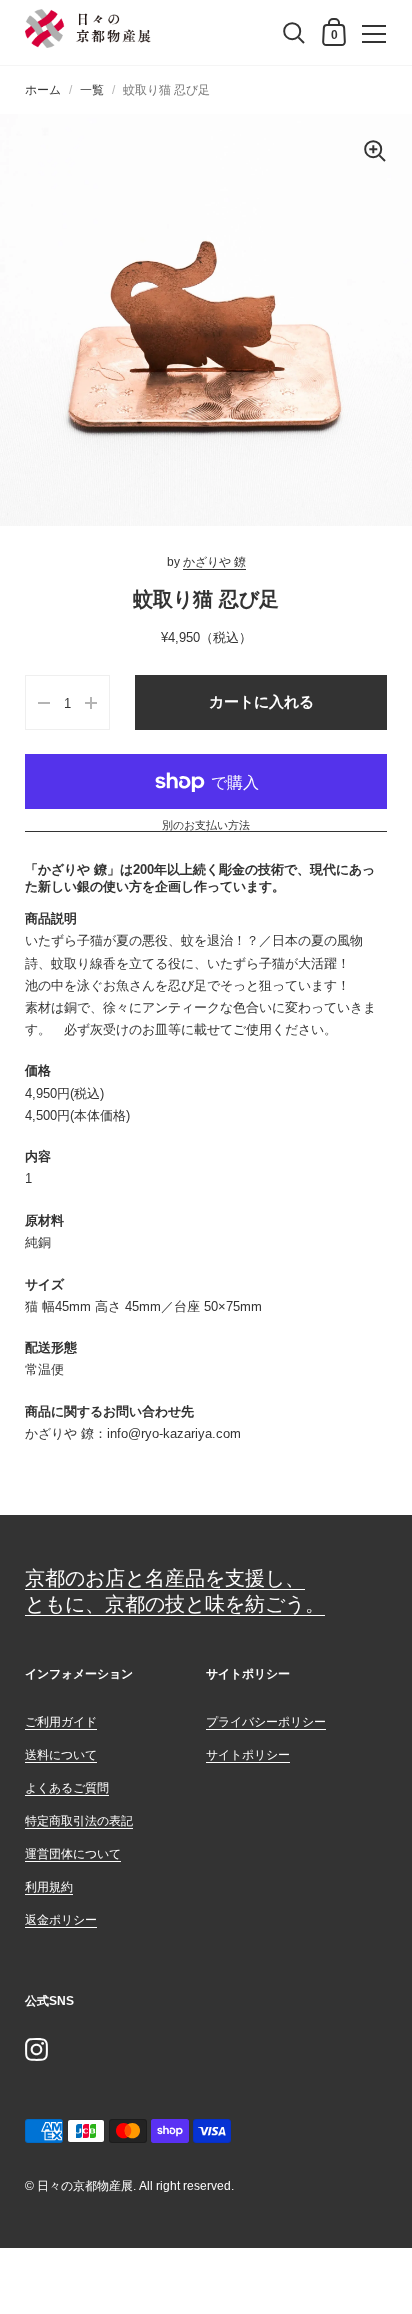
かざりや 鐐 (214, 562)
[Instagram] (36, 2049)
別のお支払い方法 (206, 825)
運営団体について (73, 1854)
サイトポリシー (248, 1755)
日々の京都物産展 (85, 2186)
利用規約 (49, 1887)
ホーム (43, 90)
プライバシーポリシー (266, 1722)
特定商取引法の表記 (79, 1821)
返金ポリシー (61, 1920)
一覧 (92, 90)
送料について (61, 1755)
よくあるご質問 (67, 1788)
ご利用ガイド (61, 1722)
